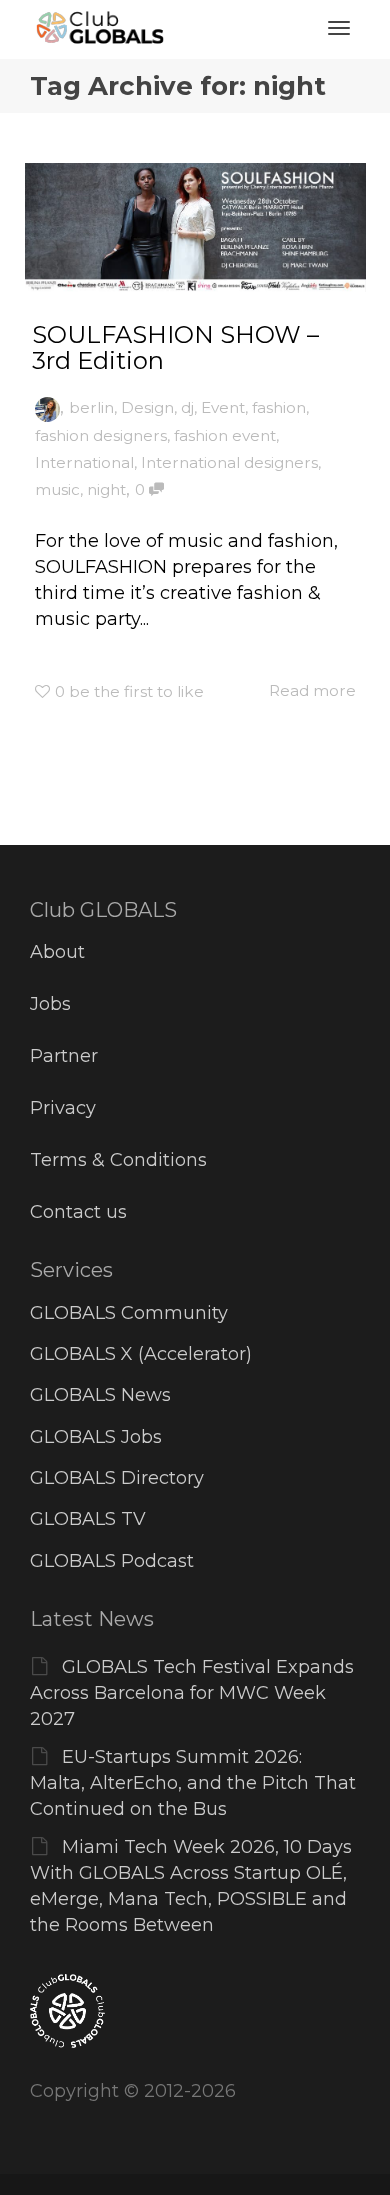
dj (187, 407)
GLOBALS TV (88, 1519)
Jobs (50, 1004)
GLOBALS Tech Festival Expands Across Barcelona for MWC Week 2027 (192, 1693)
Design (147, 407)
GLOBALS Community (129, 1313)
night (106, 489)
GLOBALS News (100, 1395)
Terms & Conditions (118, 1160)
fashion (279, 407)
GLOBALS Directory (117, 1478)
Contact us (78, 1212)
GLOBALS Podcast (112, 1561)
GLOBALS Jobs (96, 1437)
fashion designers (101, 435)
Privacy (63, 1108)
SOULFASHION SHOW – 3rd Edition (175, 347)
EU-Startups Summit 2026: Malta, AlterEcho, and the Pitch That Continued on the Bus (193, 1783)
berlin (91, 407)
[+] (195, 227)
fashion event (225, 435)
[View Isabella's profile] (47, 407)
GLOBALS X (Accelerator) (141, 1354)
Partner (64, 1056)
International (84, 462)
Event (223, 407)
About (57, 952)
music (57, 489)
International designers (229, 462)
